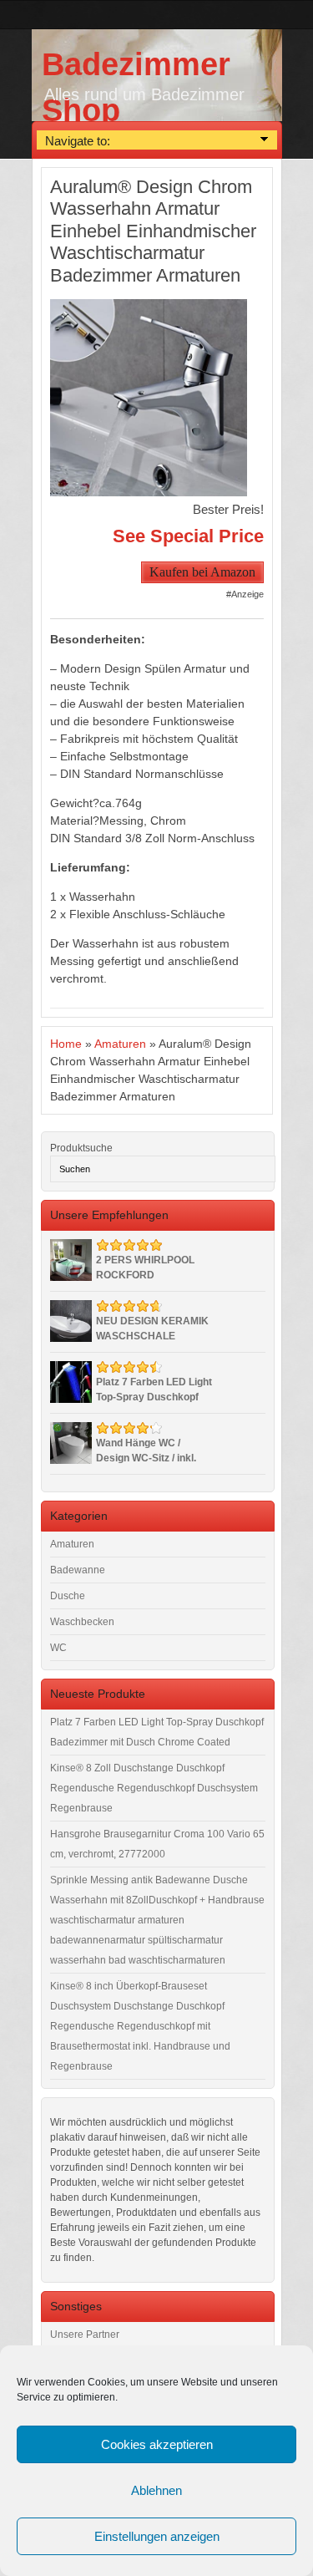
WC (58, 1648)
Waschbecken (82, 1622)
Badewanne (78, 1570)
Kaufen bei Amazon (202, 572)
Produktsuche (81, 1148)
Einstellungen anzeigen (157, 2536)
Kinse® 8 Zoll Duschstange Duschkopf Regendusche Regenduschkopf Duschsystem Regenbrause (154, 1788)
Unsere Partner (85, 2335)
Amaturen (120, 1044)
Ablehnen (156, 2490)
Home (66, 1044)
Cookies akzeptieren (157, 2444)
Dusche (68, 1596)
